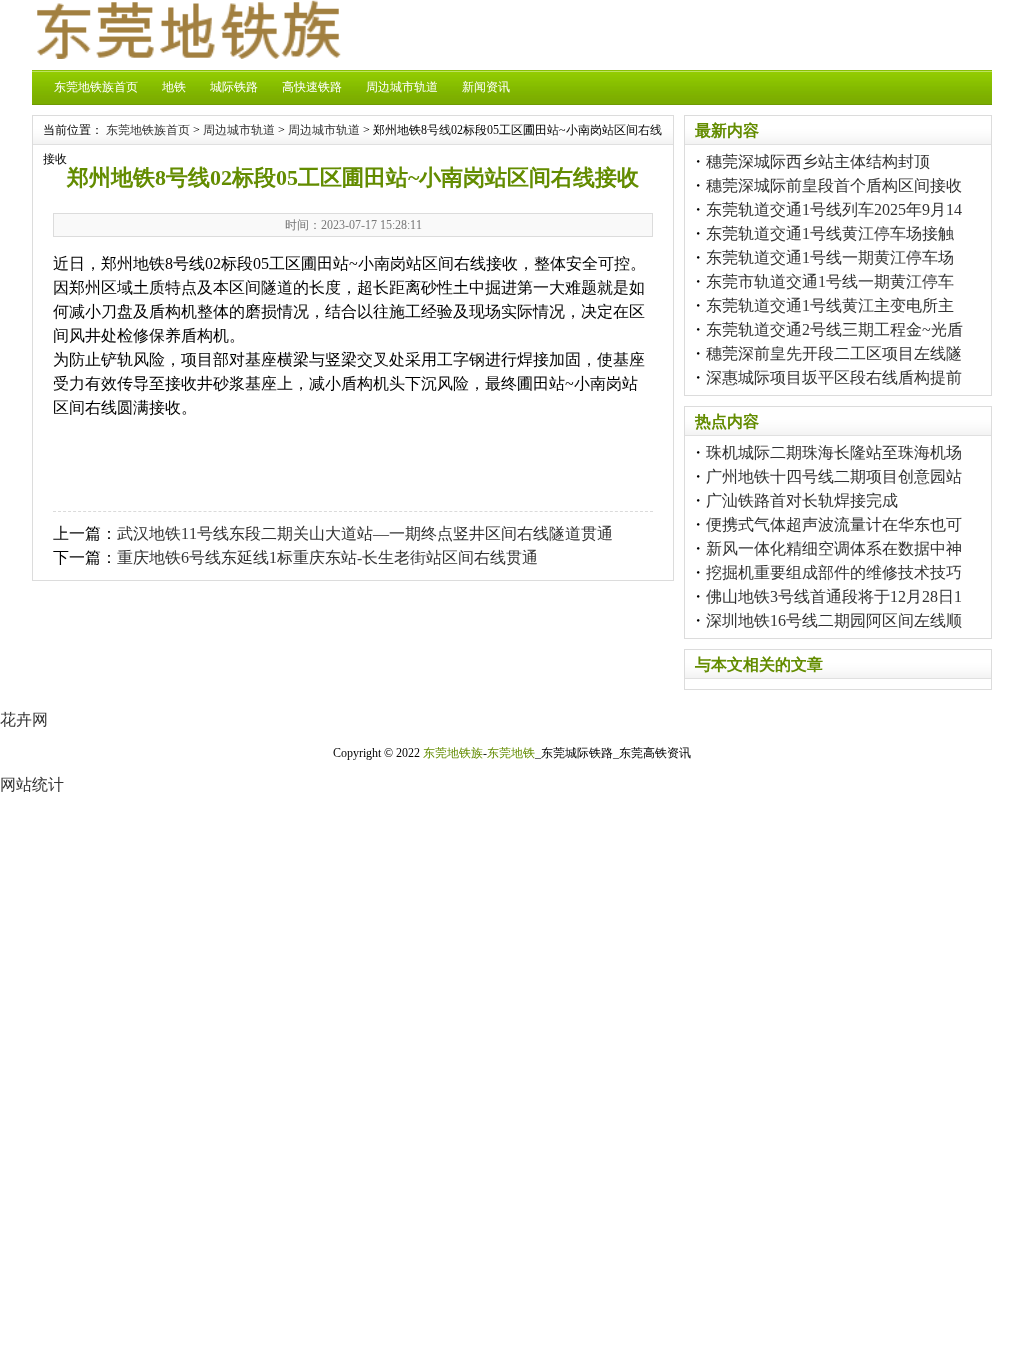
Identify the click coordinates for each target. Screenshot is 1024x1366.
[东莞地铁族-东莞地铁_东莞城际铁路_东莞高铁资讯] (187, 53)
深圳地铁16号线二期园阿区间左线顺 (834, 620)
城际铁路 (234, 87)
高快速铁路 (312, 87)
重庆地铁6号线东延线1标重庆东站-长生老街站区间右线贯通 (327, 557)
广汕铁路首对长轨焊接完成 (802, 500)
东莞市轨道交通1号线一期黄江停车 (830, 281)
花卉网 (24, 719)
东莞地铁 (511, 753)
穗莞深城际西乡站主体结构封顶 (818, 161)
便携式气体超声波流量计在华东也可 (834, 524)
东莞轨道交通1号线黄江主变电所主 (830, 305)
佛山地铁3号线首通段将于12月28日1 (834, 596)
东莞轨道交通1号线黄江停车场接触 (830, 233)
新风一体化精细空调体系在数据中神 (834, 548)
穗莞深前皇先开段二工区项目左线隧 (834, 353)
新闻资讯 (486, 87)
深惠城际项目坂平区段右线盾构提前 (834, 377)
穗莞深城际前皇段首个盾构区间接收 (834, 185)
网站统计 (32, 784)
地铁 (174, 87)
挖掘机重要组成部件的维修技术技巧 (834, 572)
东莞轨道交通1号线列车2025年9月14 (834, 209)
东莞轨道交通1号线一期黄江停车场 (830, 257)
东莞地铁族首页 (96, 87)
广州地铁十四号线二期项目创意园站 (834, 476)
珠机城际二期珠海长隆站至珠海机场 (834, 452)
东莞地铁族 (453, 753)
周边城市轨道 (402, 87)
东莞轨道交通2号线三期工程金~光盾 (834, 329)
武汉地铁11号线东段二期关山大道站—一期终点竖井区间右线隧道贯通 (365, 533)
